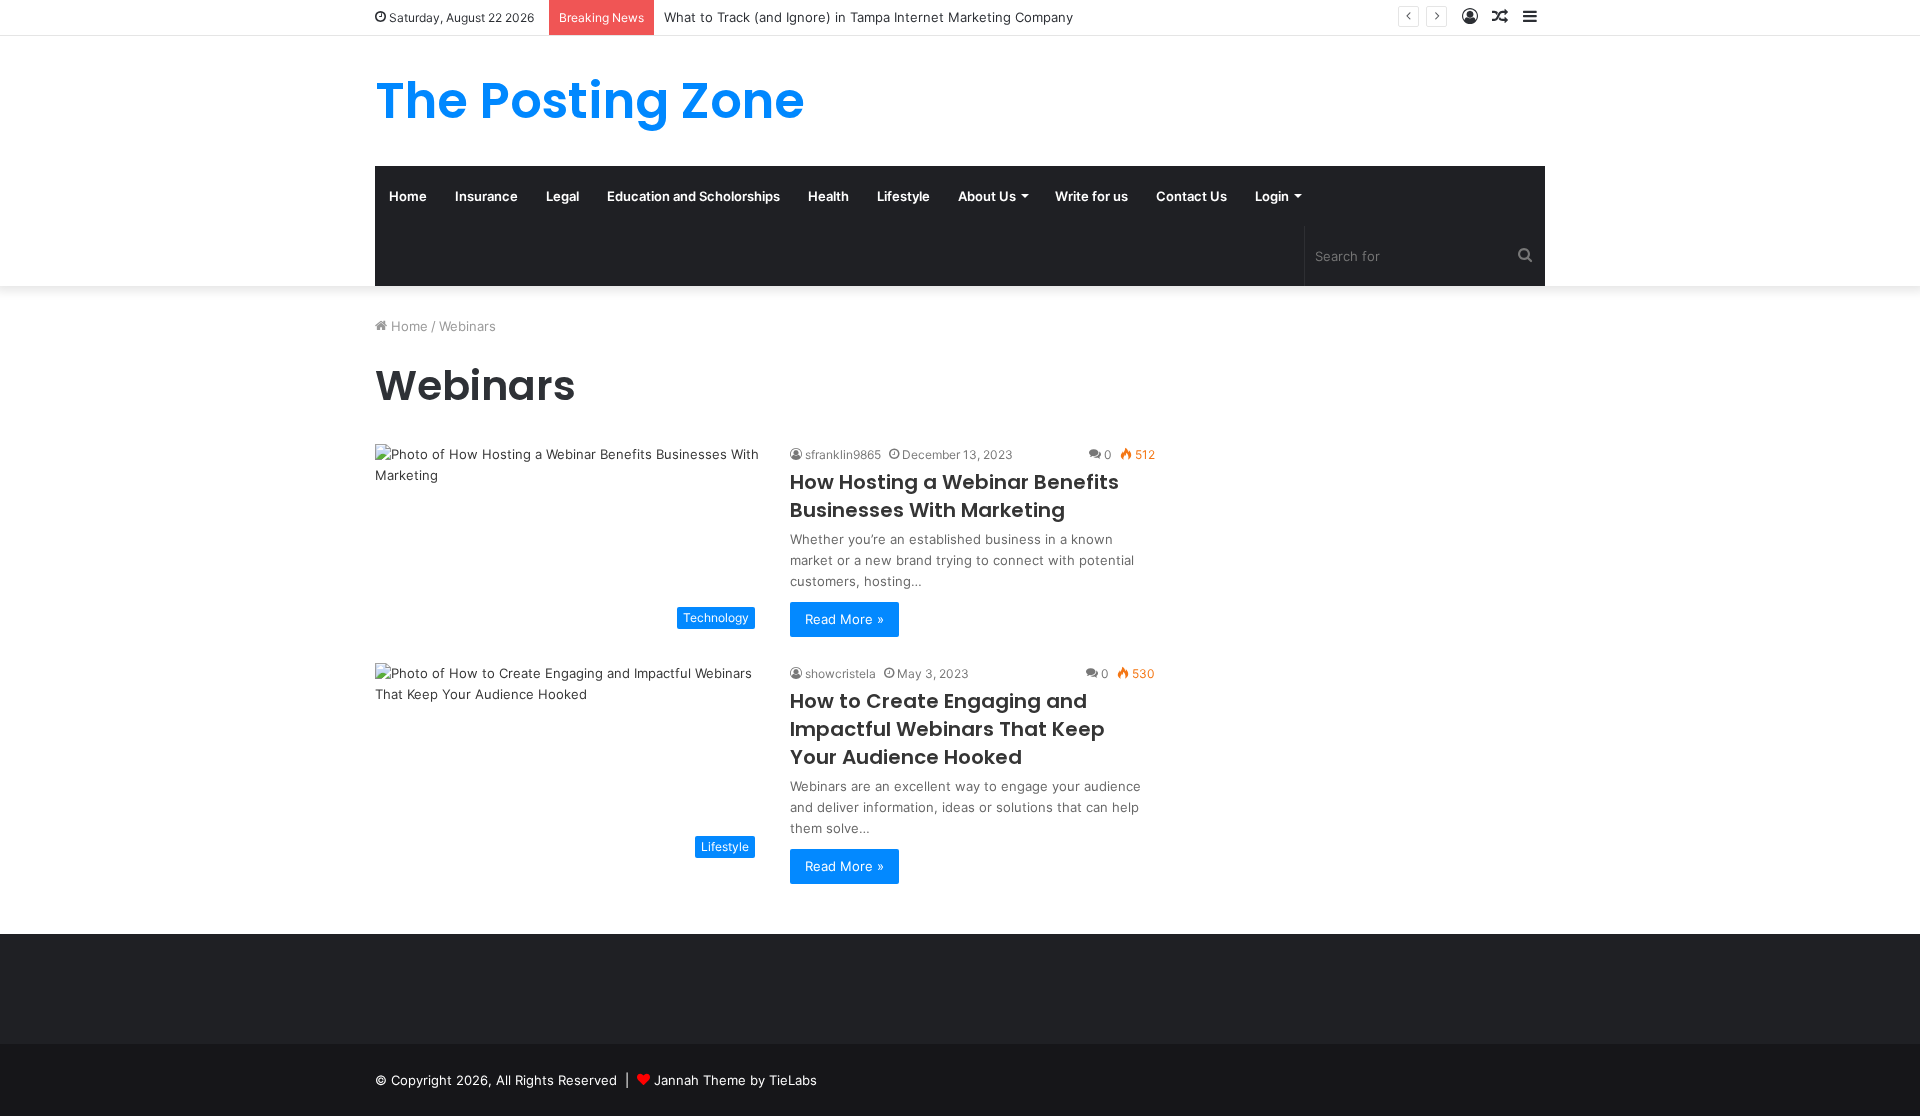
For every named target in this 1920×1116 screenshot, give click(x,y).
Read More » (844, 619)
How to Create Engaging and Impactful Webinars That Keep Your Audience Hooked (947, 729)
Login (1272, 196)
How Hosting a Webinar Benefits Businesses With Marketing (954, 496)
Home (408, 196)
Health (828, 196)
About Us (987, 196)
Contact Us (1191, 196)
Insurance (486, 196)
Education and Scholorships (693, 196)
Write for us (1091, 196)
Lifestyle (903, 196)
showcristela (840, 673)
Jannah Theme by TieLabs (735, 1080)
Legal (562, 196)
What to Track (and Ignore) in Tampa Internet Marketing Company (868, 17)
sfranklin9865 (843, 454)
